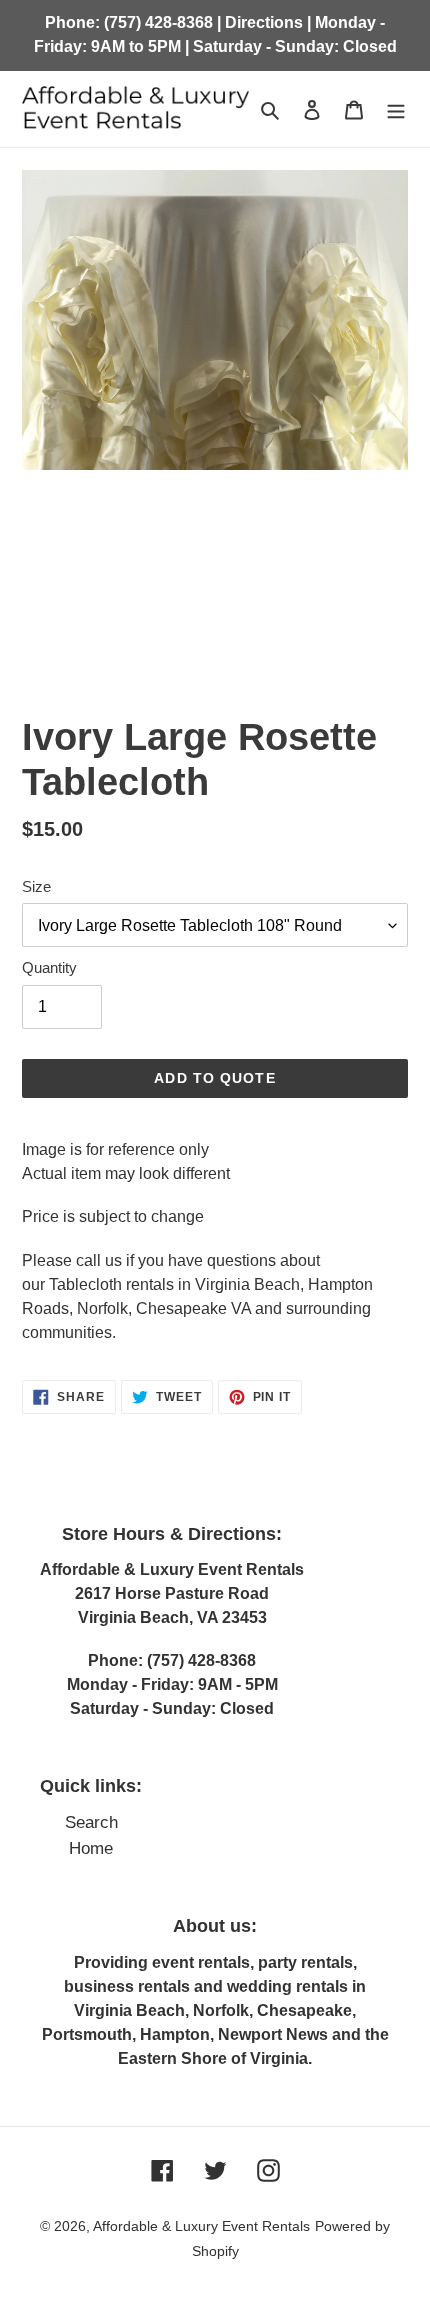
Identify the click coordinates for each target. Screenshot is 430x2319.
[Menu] (396, 109)
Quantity (49, 967)
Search (91, 1822)
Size (36, 886)
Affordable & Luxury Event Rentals (201, 2226)
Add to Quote (214, 1078)
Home (91, 1848)
